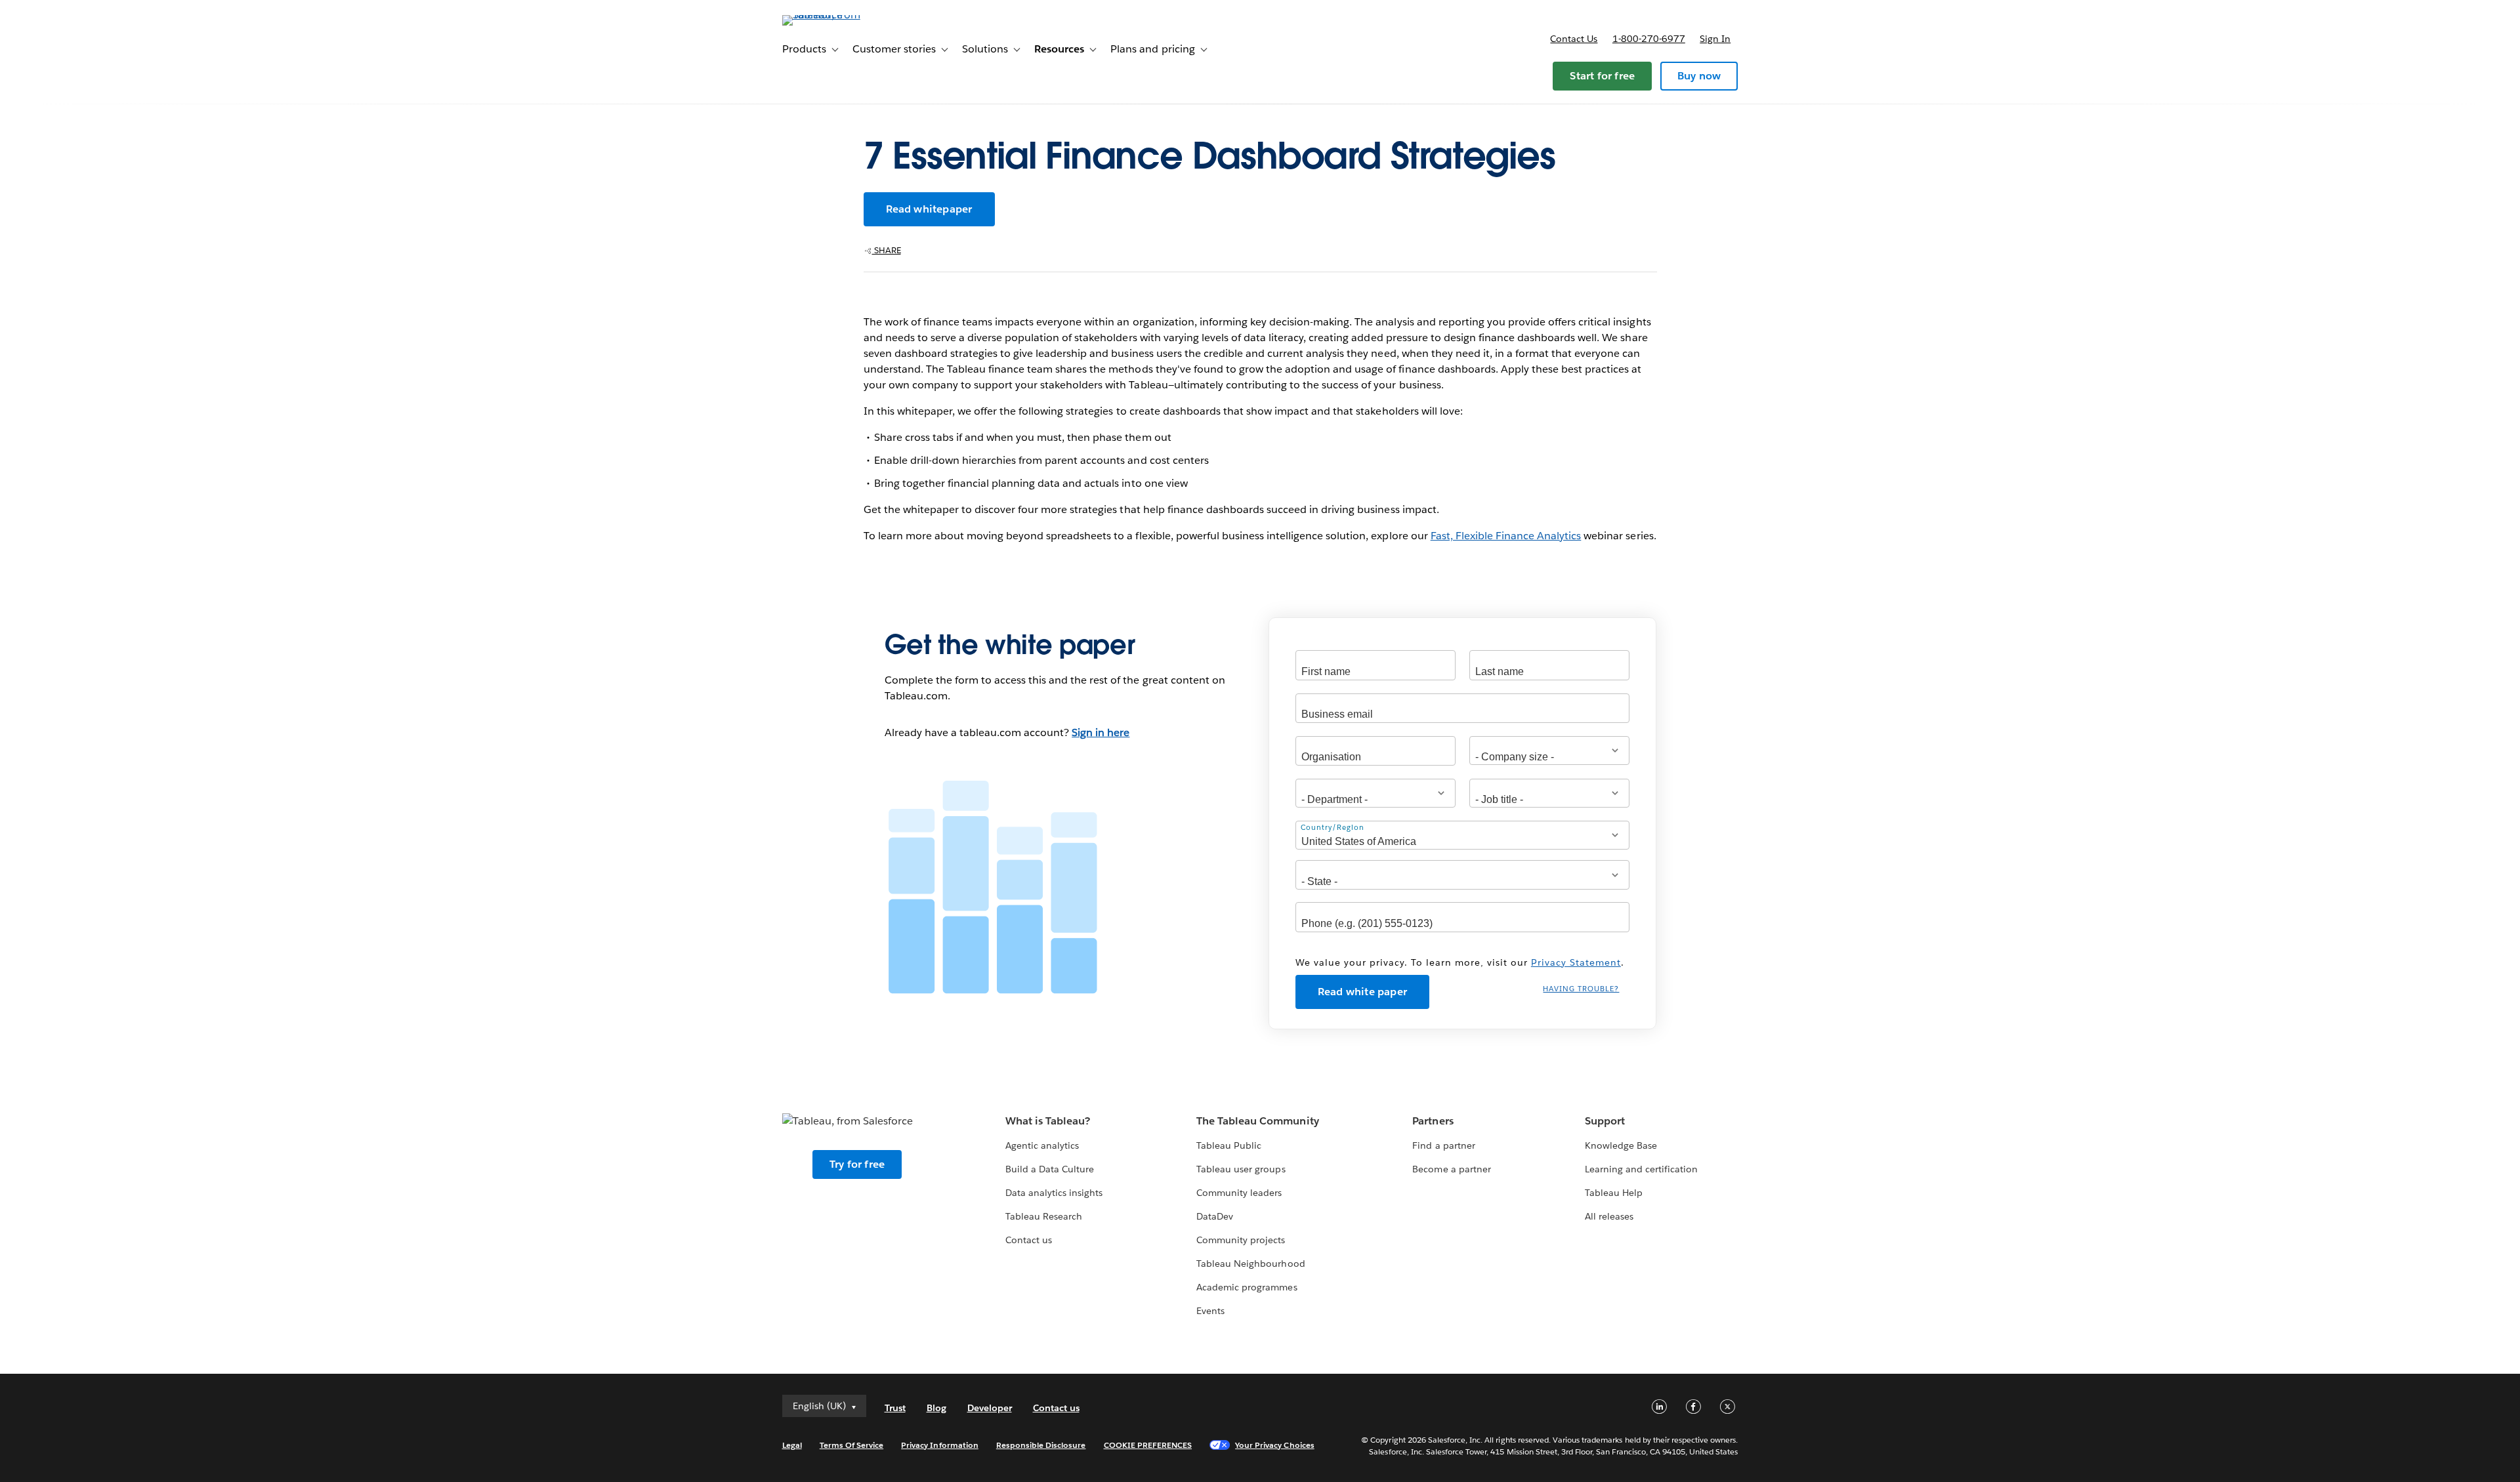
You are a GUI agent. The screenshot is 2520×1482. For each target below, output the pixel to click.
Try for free (857, 1164)
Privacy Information (940, 1445)
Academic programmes (1247, 1287)
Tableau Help (1614, 1193)
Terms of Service (851, 1445)
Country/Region (1333, 828)
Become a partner (1451, 1169)
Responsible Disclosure (1041, 1445)
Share (887, 250)
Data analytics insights (1054, 1193)
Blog (936, 1408)
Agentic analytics (1042, 1145)
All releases (1609, 1216)
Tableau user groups (1241, 1169)
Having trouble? (1581, 989)
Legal (792, 1445)
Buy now (1699, 76)
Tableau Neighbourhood (1250, 1264)
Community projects (1241, 1240)
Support (1605, 1121)
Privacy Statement (1576, 962)
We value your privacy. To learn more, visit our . (1460, 962)
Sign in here (1101, 732)
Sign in (1715, 39)
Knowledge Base (1621, 1145)
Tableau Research (1044, 1216)
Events (1210, 1311)
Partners (1433, 1121)
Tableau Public (1229, 1145)
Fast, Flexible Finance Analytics (1506, 536)
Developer (990, 1408)
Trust (895, 1408)
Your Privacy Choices (1275, 1445)
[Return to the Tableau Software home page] (838, 15)
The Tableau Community (1257, 1121)
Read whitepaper (929, 209)
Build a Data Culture (1050, 1169)
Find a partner (1443, 1145)
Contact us (1574, 39)
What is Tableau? (1048, 1121)
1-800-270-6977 (1649, 39)
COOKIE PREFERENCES (1148, 1445)
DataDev (1215, 1216)
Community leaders (1239, 1193)
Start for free (1602, 76)
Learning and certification (1642, 1169)
